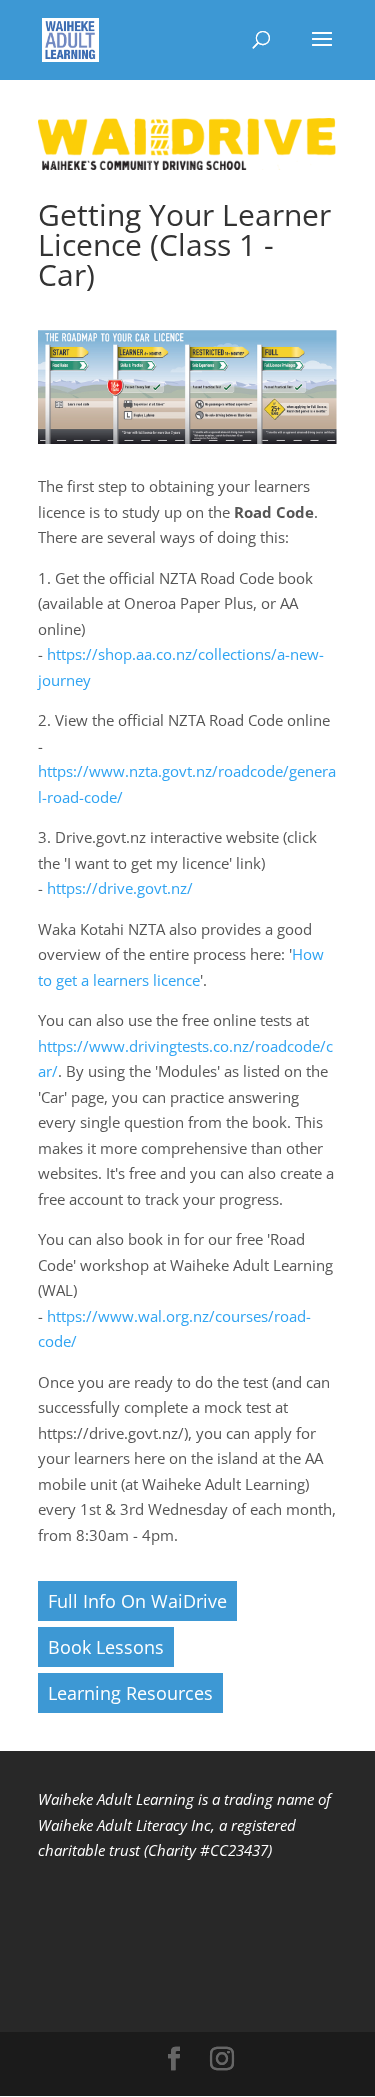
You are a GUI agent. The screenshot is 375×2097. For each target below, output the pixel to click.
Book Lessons (106, 1647)
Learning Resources (130, 1693)
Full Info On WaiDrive (137, 1601)
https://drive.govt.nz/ (120, 888)
